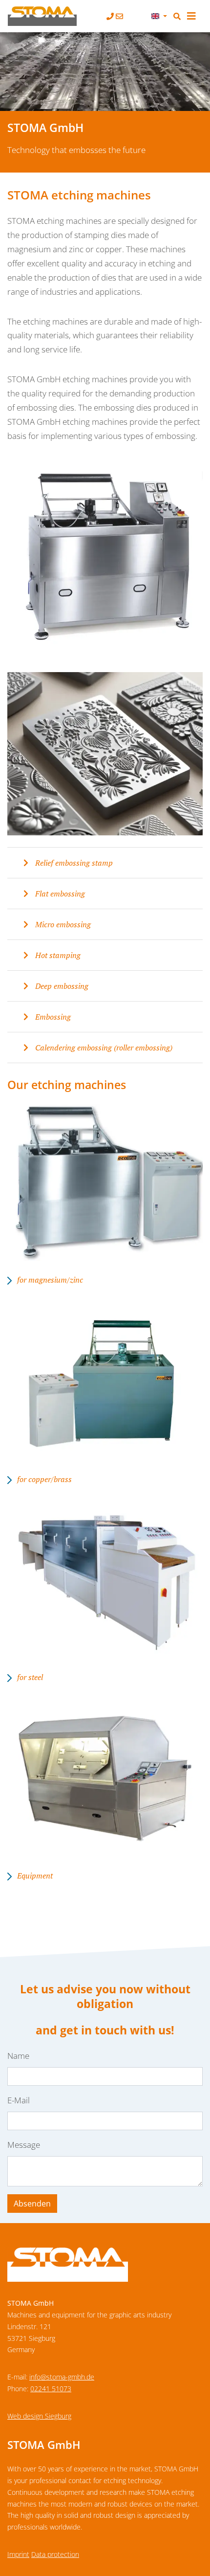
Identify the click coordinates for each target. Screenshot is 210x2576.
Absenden (32, 2204)
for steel (30, 1677)
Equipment (35, 1876)
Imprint (18, 2554)
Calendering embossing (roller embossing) (103, 1048)
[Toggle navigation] (191, 16)
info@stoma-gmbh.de (62, 2377)
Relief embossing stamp (73, 863)
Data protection (55, 2554)
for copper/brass (44, 1479)
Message (24, 2145)
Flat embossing (59, 894)
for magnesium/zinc (50, 1280)
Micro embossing (62, 924)
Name (18, 2056)
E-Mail (19, 2100)
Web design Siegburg (39, 2416)
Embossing (52, 1017)
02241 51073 (51, 2389)
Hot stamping (57, 955)
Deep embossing (61, 986)
